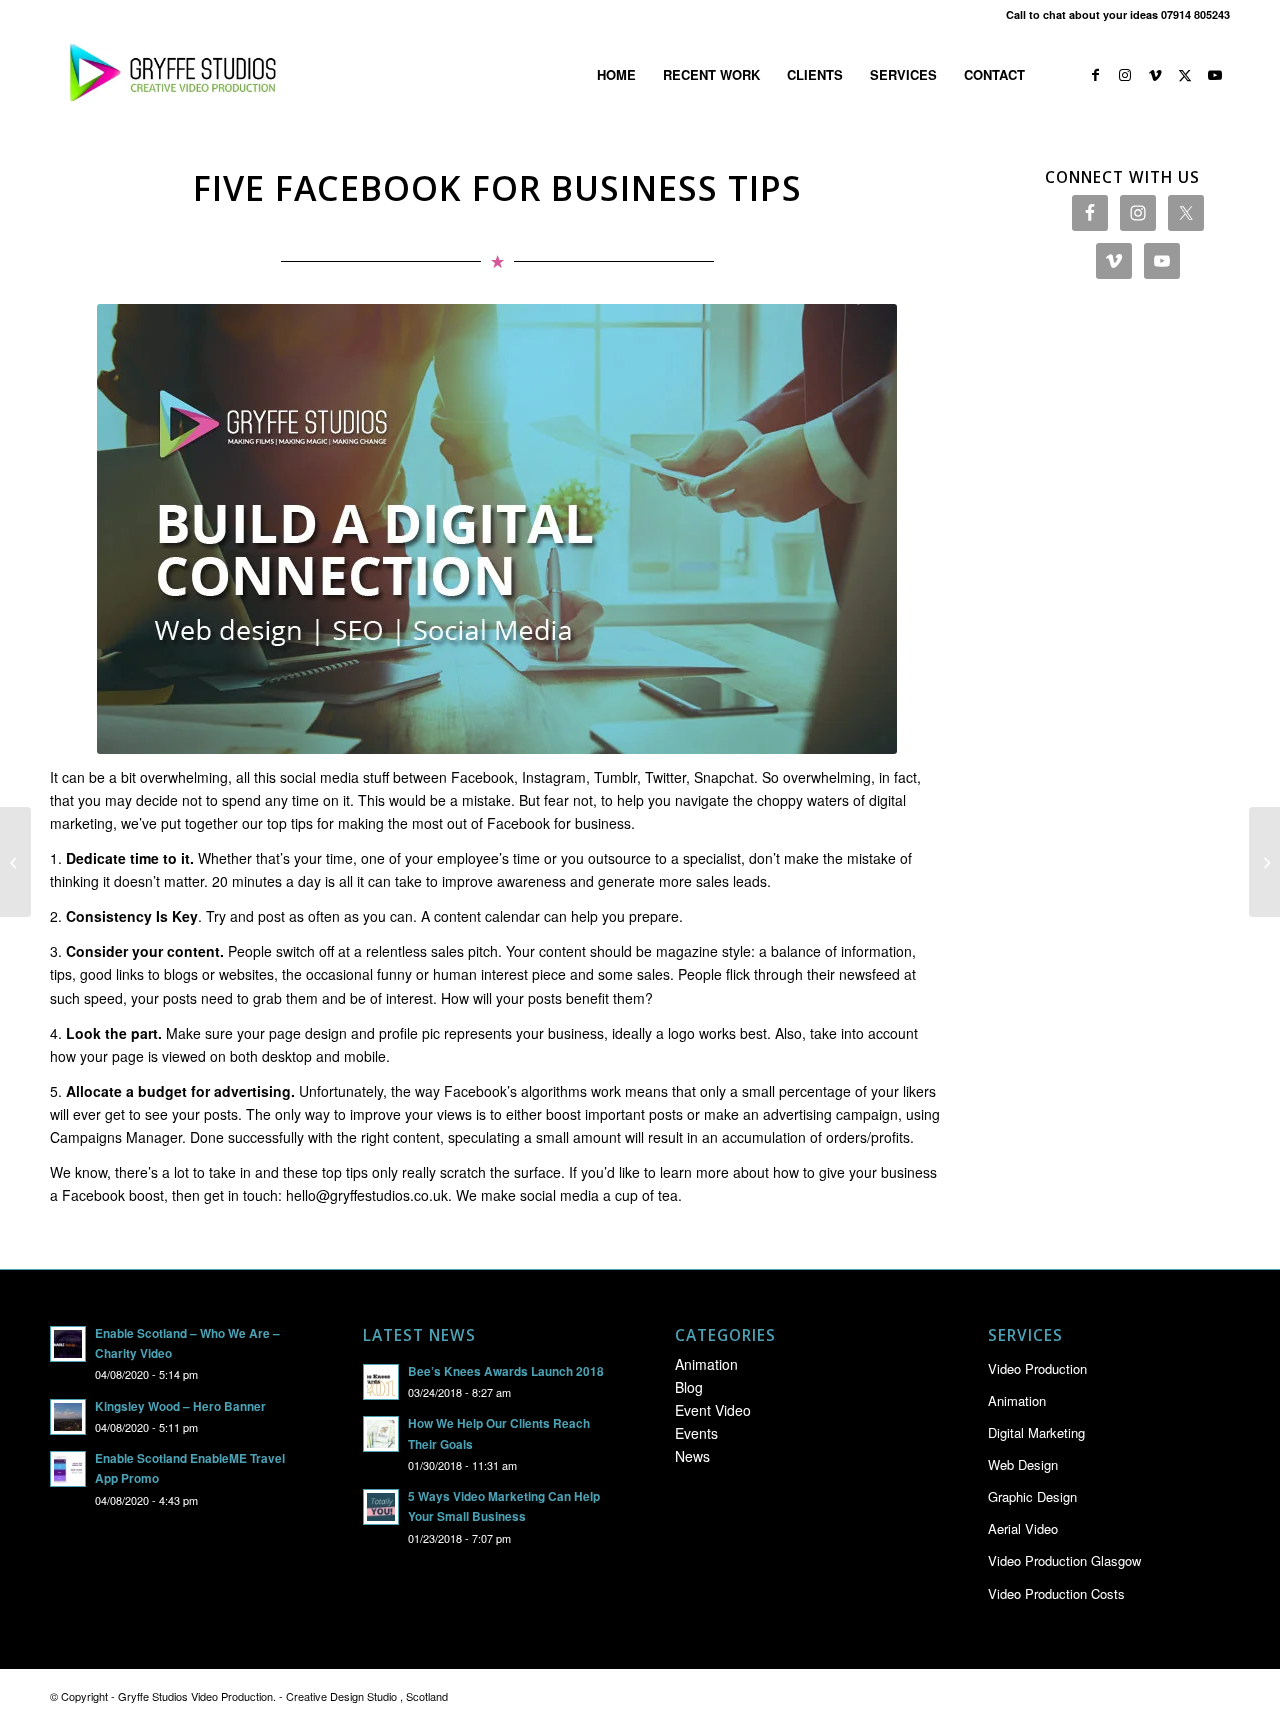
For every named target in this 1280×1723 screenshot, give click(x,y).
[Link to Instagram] (1125, 74)
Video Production (1037, 1368)
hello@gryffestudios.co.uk (367, 1195)
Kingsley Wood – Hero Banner (180, 1406)
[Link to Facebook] (1095, 74)
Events (696, 1433)
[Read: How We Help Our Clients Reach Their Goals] (381, 1434)
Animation (706, 1364)
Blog (689, 1387)
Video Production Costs (1056, 1593)
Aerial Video (1023, 1528)
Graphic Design (1032, 1496)
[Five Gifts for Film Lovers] (1264, 862)
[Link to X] (1185, 74)
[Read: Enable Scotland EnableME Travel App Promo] (68, 1469)
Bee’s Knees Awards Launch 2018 (506, 1371)
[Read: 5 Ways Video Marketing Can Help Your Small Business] (381, 1507)
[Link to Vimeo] (1155, 74)
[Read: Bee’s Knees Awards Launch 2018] (381, 1382)
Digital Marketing (1036, 1432)
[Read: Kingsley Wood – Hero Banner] (68, 1417)
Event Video (713, 1410)
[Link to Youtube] (1215, 74)
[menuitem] (616, 75)
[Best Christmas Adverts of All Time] (15, 862)
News (692, 1456)
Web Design (1023, 1464)
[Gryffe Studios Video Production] (169, 75)
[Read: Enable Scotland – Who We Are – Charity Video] (68, 1344)
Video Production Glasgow (1064, 1560)
